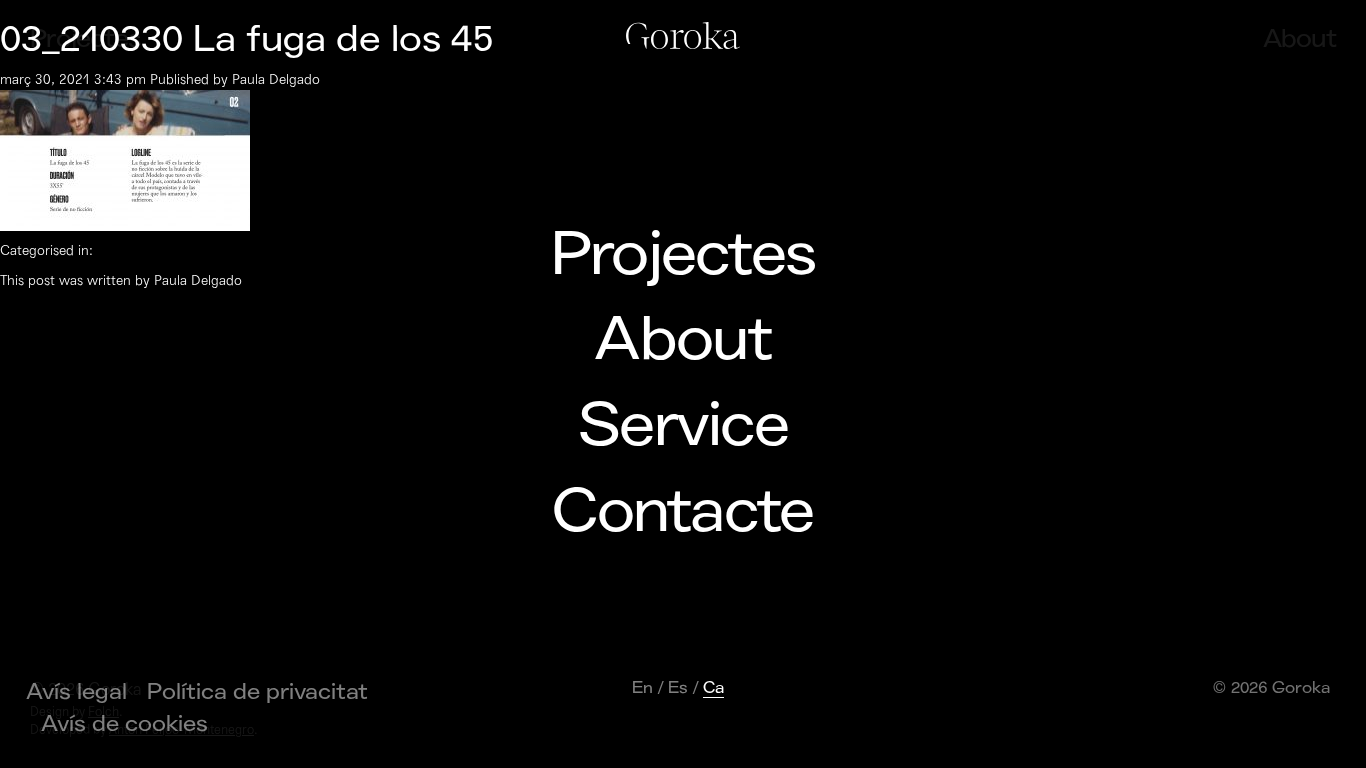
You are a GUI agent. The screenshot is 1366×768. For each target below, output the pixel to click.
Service (683, 426)
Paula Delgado (276, 79)
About (682, 340)
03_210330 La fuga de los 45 (246, 39)
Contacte (682, 512)
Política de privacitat (257, 692)
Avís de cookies (124, 724)
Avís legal (76, 692)
